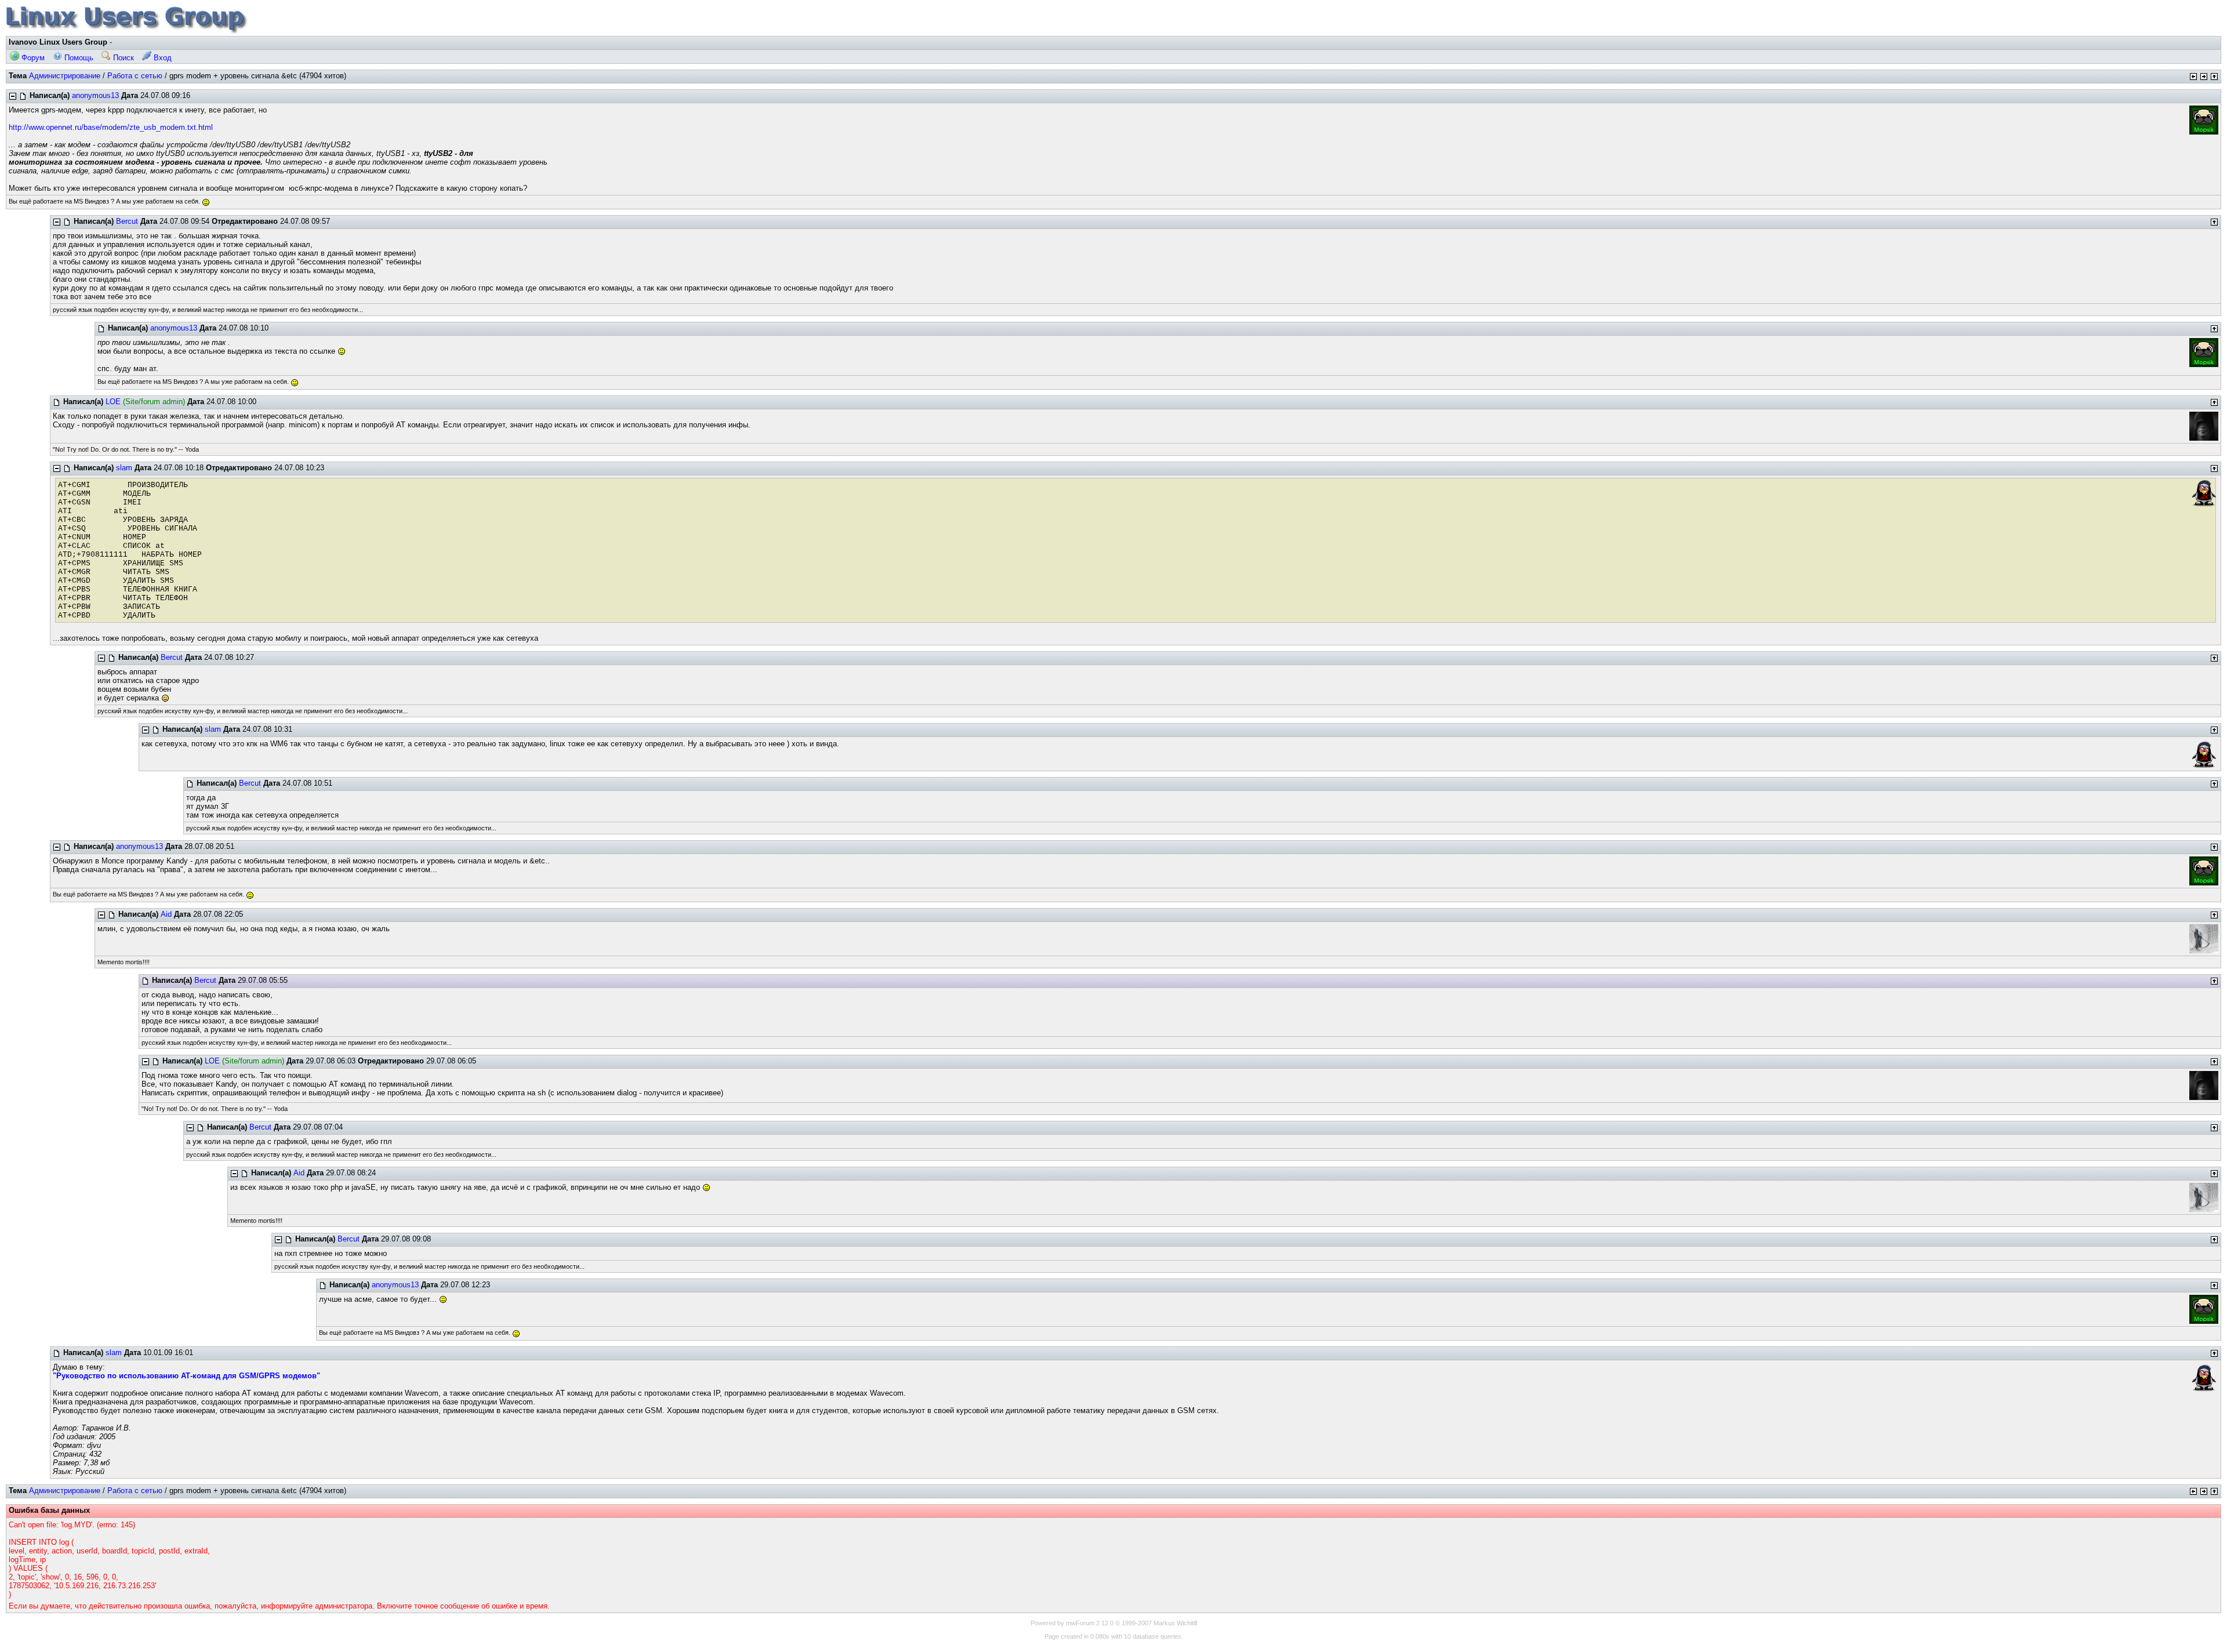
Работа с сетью (135, 76)
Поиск (122, 58)
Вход (162, 58)
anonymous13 (95, 95)
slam (124, 468)
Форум (32, 58)
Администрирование (65, 76)
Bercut (127, 221)
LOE (113, 402)
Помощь (78, 58)
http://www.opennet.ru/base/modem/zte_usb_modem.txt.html (111, 127)
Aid (166, 914)
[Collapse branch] (13, 96)
